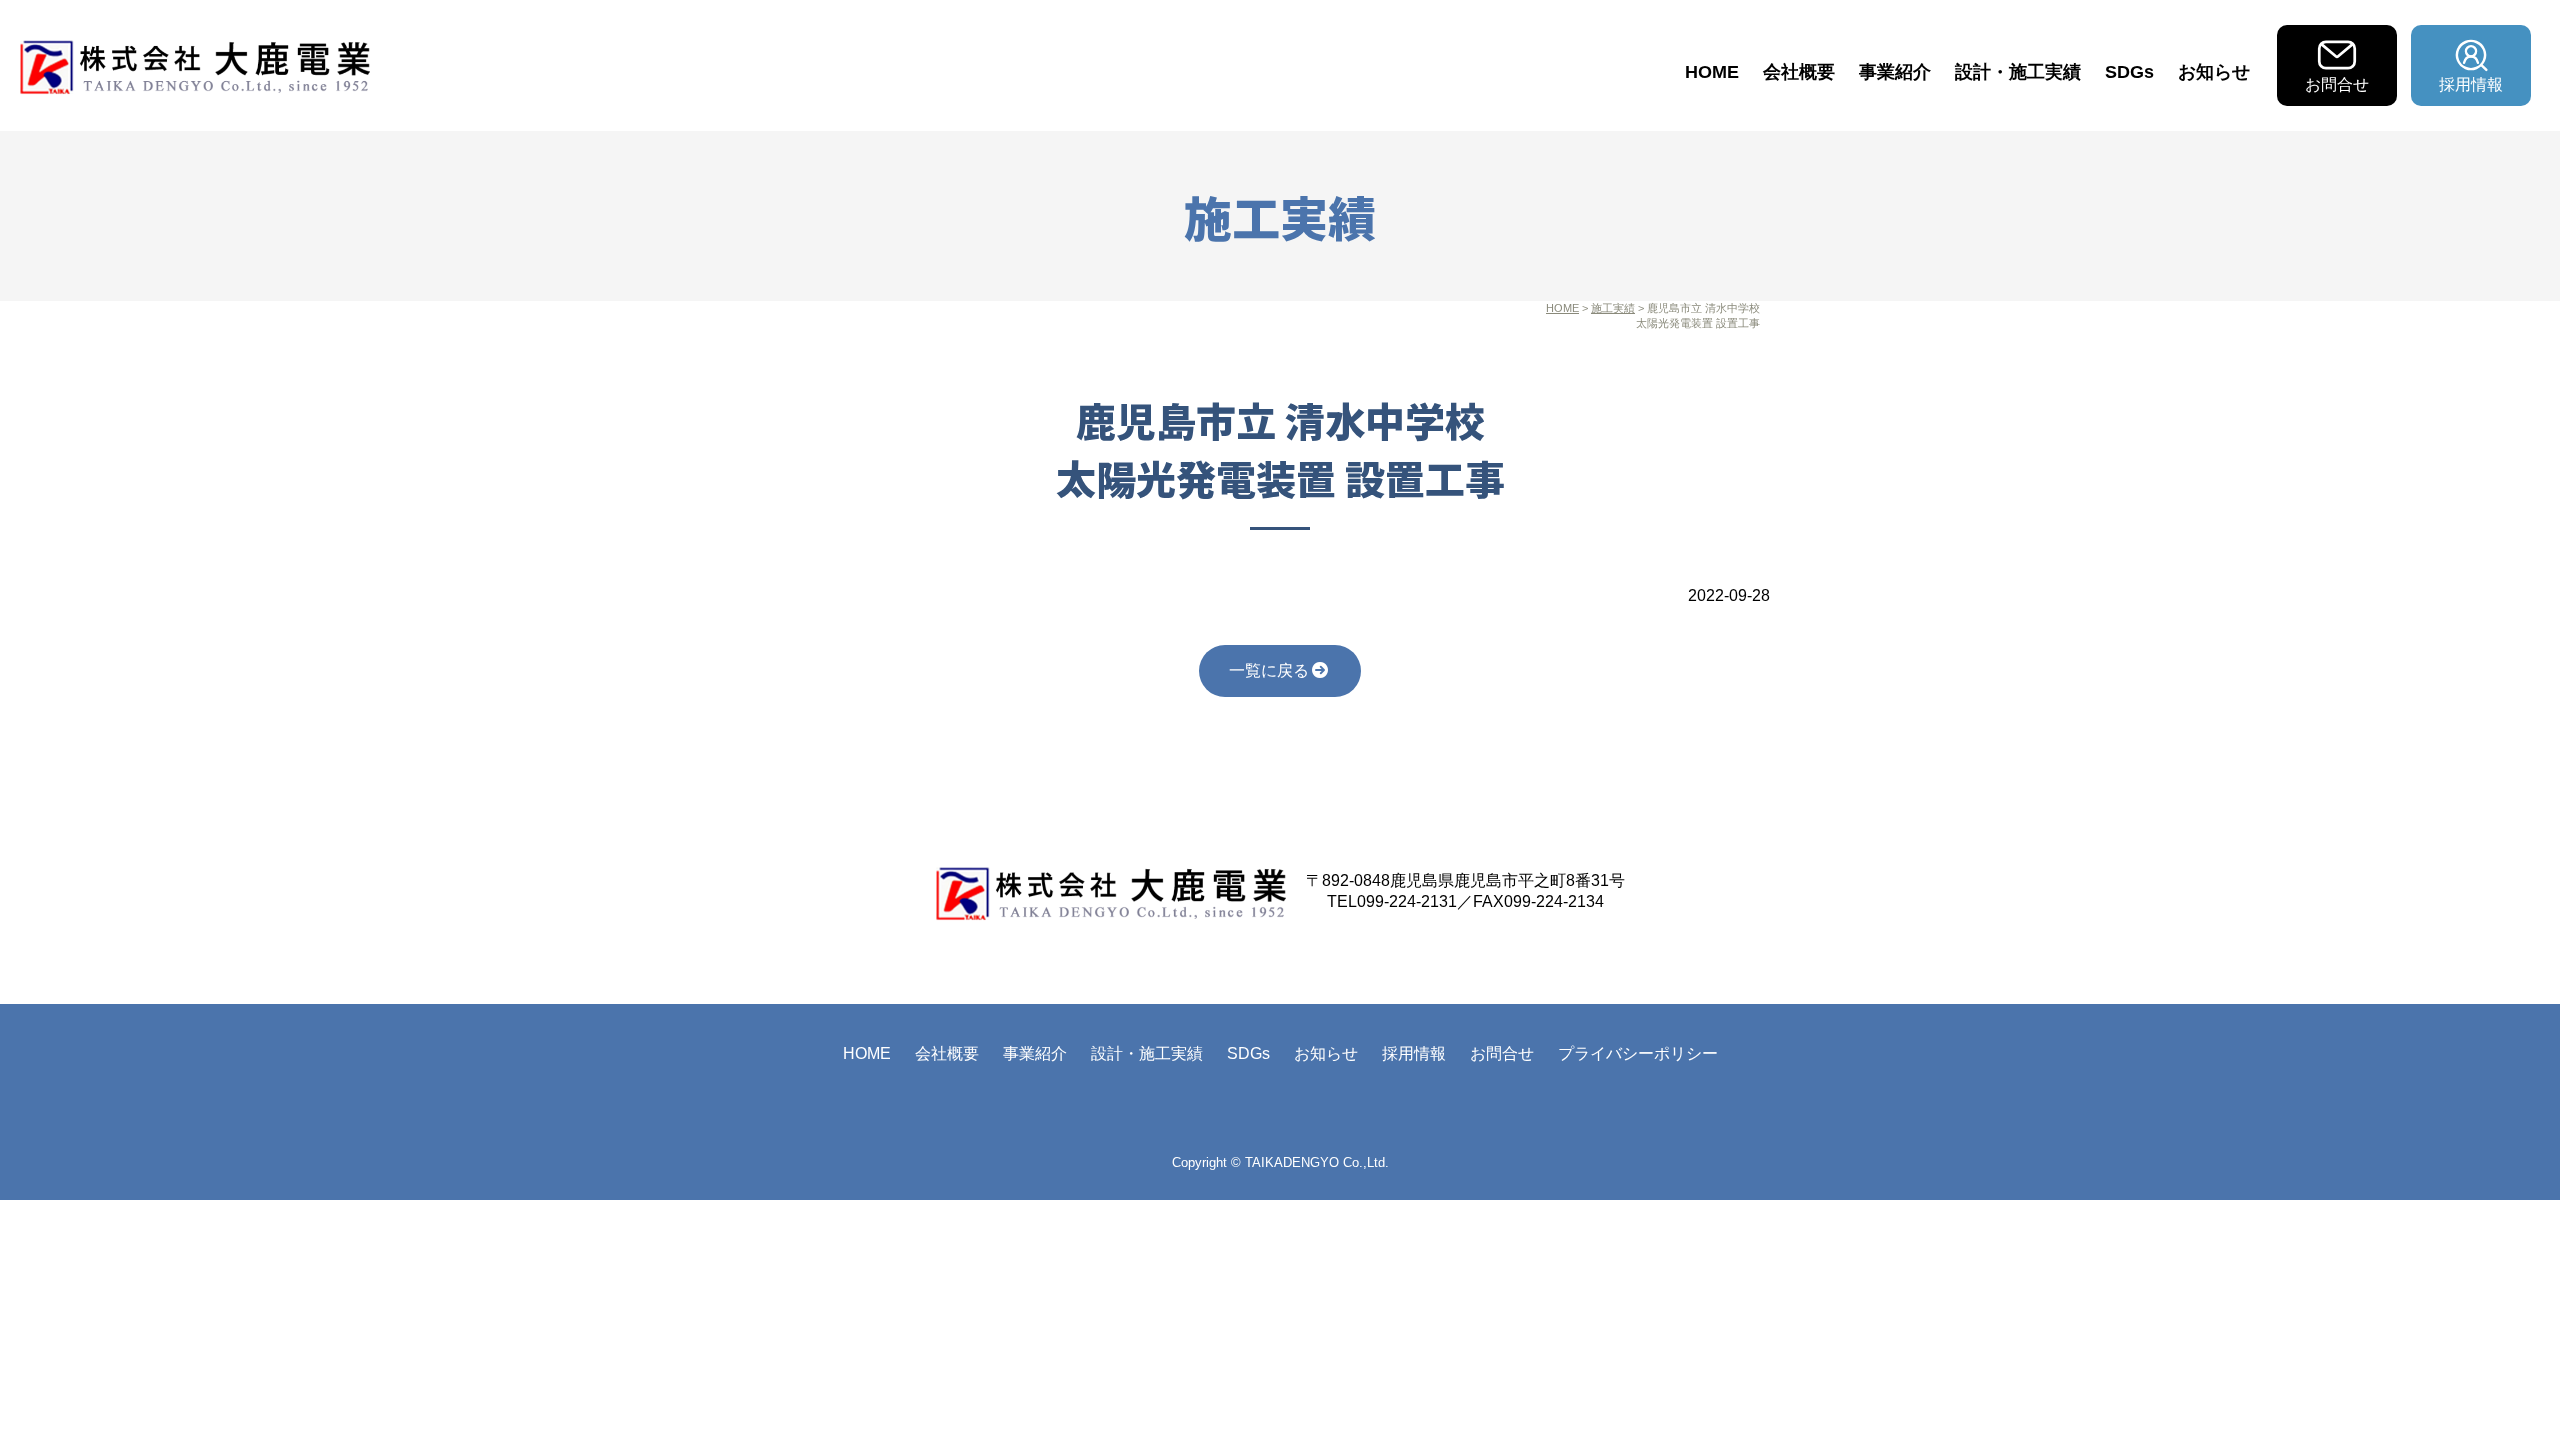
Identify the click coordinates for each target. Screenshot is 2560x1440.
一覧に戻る (1269, 670)
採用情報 (2471, 84)
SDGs (2129, 72)
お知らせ (2214, 72)
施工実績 (1613, 308)
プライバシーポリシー (1638, 1053)
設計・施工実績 (2018, 72)
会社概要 (1799, 72)
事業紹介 (1895, 72)
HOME (1712, 72)
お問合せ (2337, 84)
